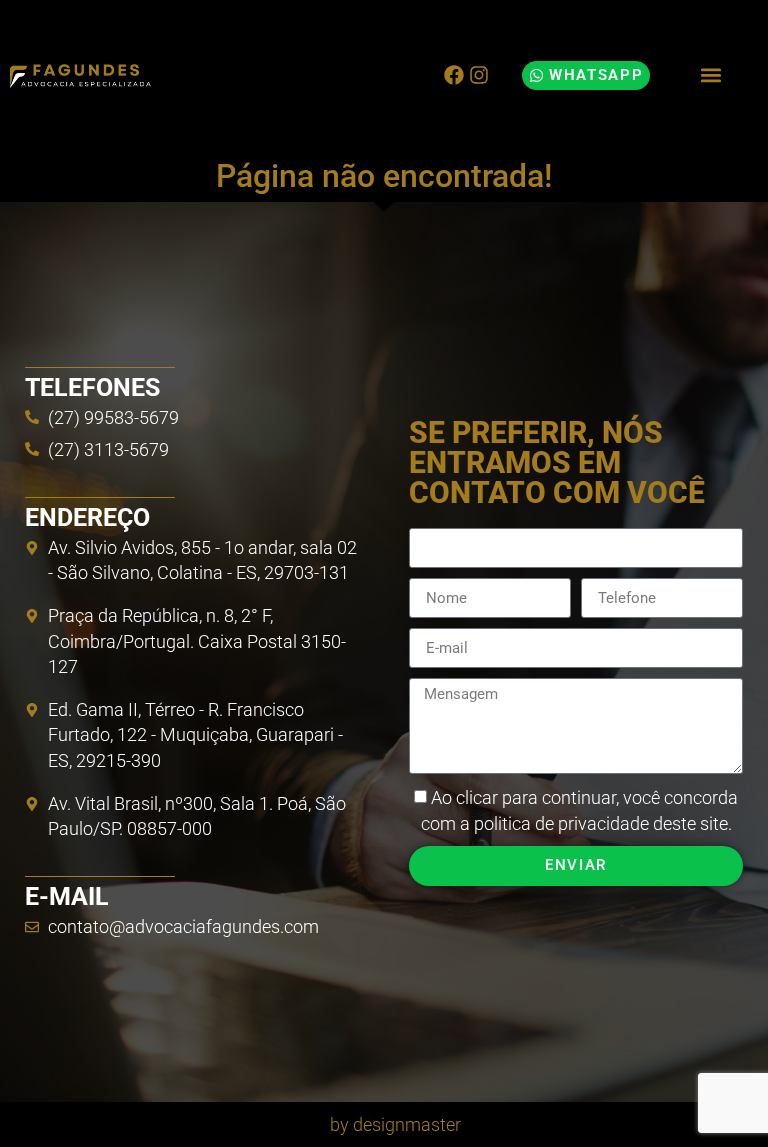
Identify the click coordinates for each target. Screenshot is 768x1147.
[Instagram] (479, 75)
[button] (710, 75)
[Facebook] (454, 75)
